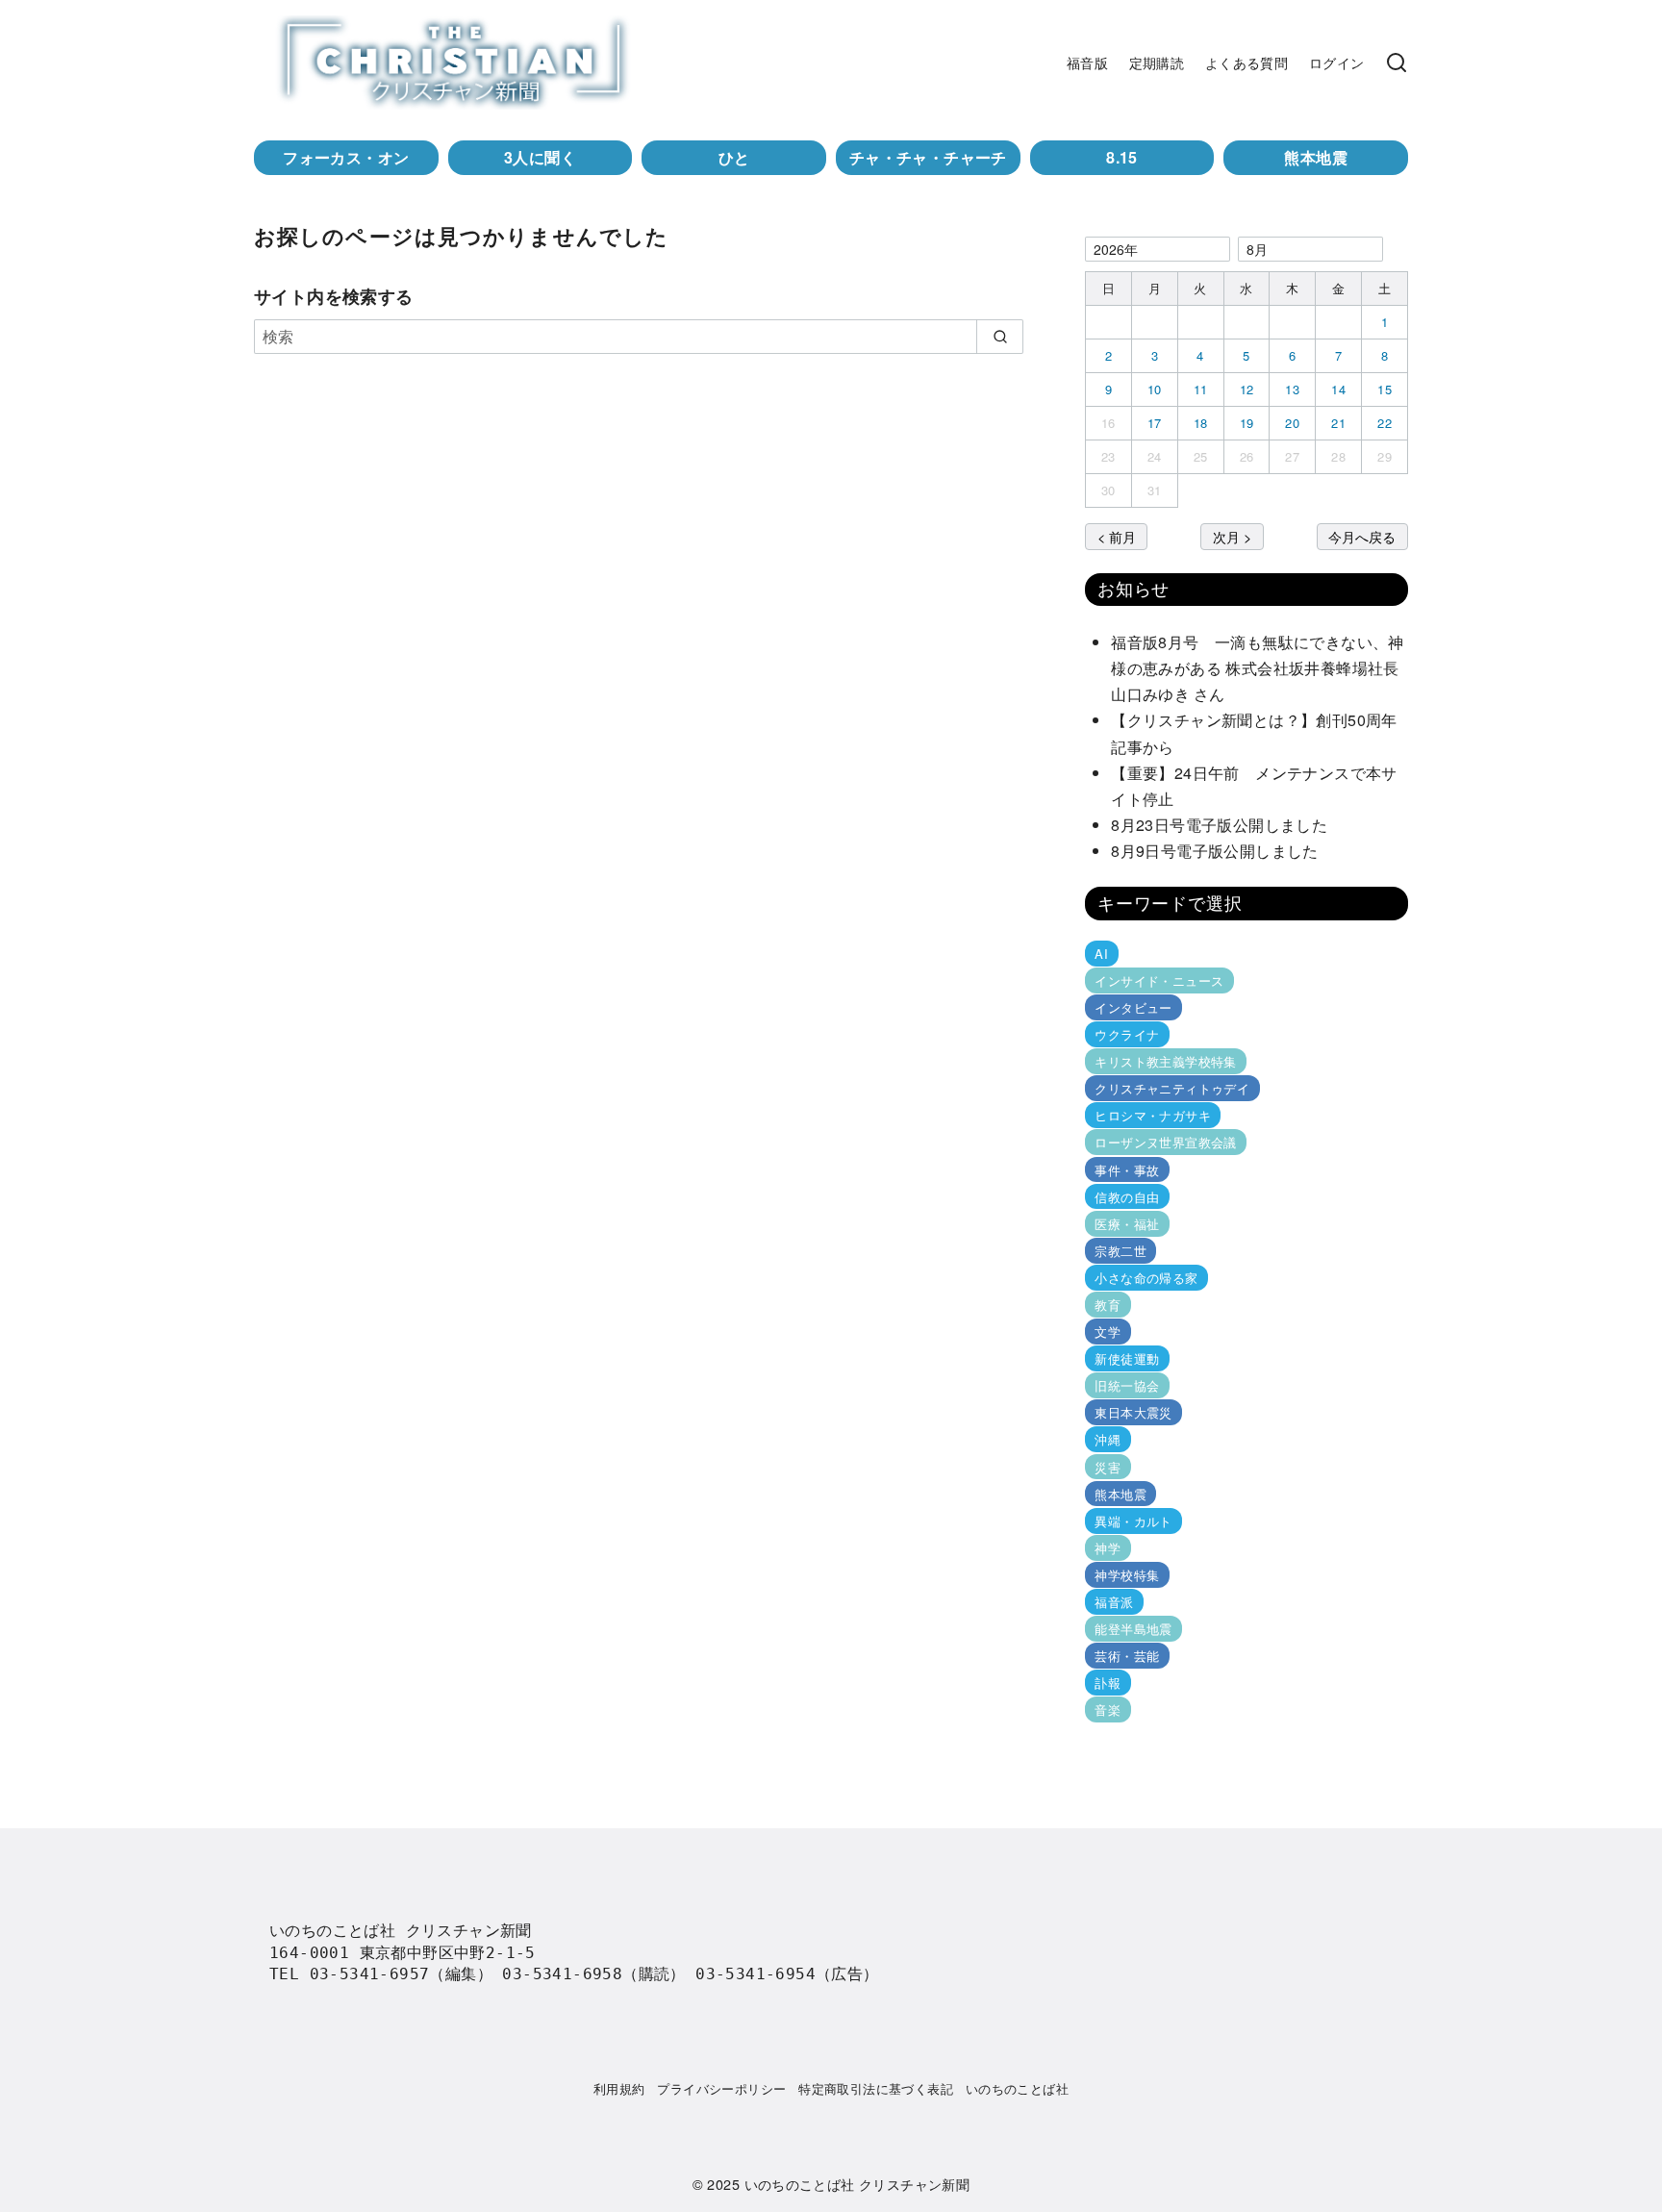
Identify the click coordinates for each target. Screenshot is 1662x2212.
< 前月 (1117, 536)
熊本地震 (1316, 157)
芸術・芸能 (1127, 1656)
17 (1155, 423)
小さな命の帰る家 (1146, 1278)
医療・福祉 (1127, 1224)
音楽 (1108, 1709)
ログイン (1337, 62)
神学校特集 (1127, 1575)
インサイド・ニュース (1159, 980)
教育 (1108, 1305)
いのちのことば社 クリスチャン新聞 (857, 2184)
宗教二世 (1121, 1251)
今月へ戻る (1362, 536)
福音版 (1087, 62)
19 (1247, 423)
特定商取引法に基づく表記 (876, 2088)
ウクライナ (1127, 1034)
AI (1101, 954)
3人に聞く (540, 157)
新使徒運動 (1127, 1358)
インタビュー (1133, 1007)
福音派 (1114, 1602)
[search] (1000, 337)
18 (1201, 423)
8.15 (1122, 157)
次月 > (1232, 536)
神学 (1108, 1548)
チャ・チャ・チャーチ (928, 157)
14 (1338, 389)
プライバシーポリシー (721, 2088)
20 (1292, 423)
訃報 (1108, 1683)
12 (1247, 389)
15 (1385, 389)
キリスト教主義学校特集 (1165, 1061)
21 (1338, 423)
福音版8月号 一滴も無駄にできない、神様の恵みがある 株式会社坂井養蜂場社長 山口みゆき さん (1263, 668)
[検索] (1397, 63)
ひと (734, 157)
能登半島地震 (1133, 1629)
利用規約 (619, 2088)
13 (1292, 389)
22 (1385, 423)
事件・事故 (1127, 1169)
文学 (1108, 1332)
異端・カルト (1133, 1521)
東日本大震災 (1133, 1412)
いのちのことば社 (1017, 2088)
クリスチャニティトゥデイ (1172, 1088)
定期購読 (1157, 62)
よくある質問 (1246, 62)
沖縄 (1108, 1439)
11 (1201, 389)
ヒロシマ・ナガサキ (1153, 1115)
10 (1155, 389)
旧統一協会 (1127, 1385)
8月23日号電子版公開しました (1219, 825)
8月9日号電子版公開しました (1215, 851)
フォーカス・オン (346, 157)
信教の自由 (1127, 1197)
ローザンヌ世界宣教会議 (1165, 1142)
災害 (1108, 1466)
